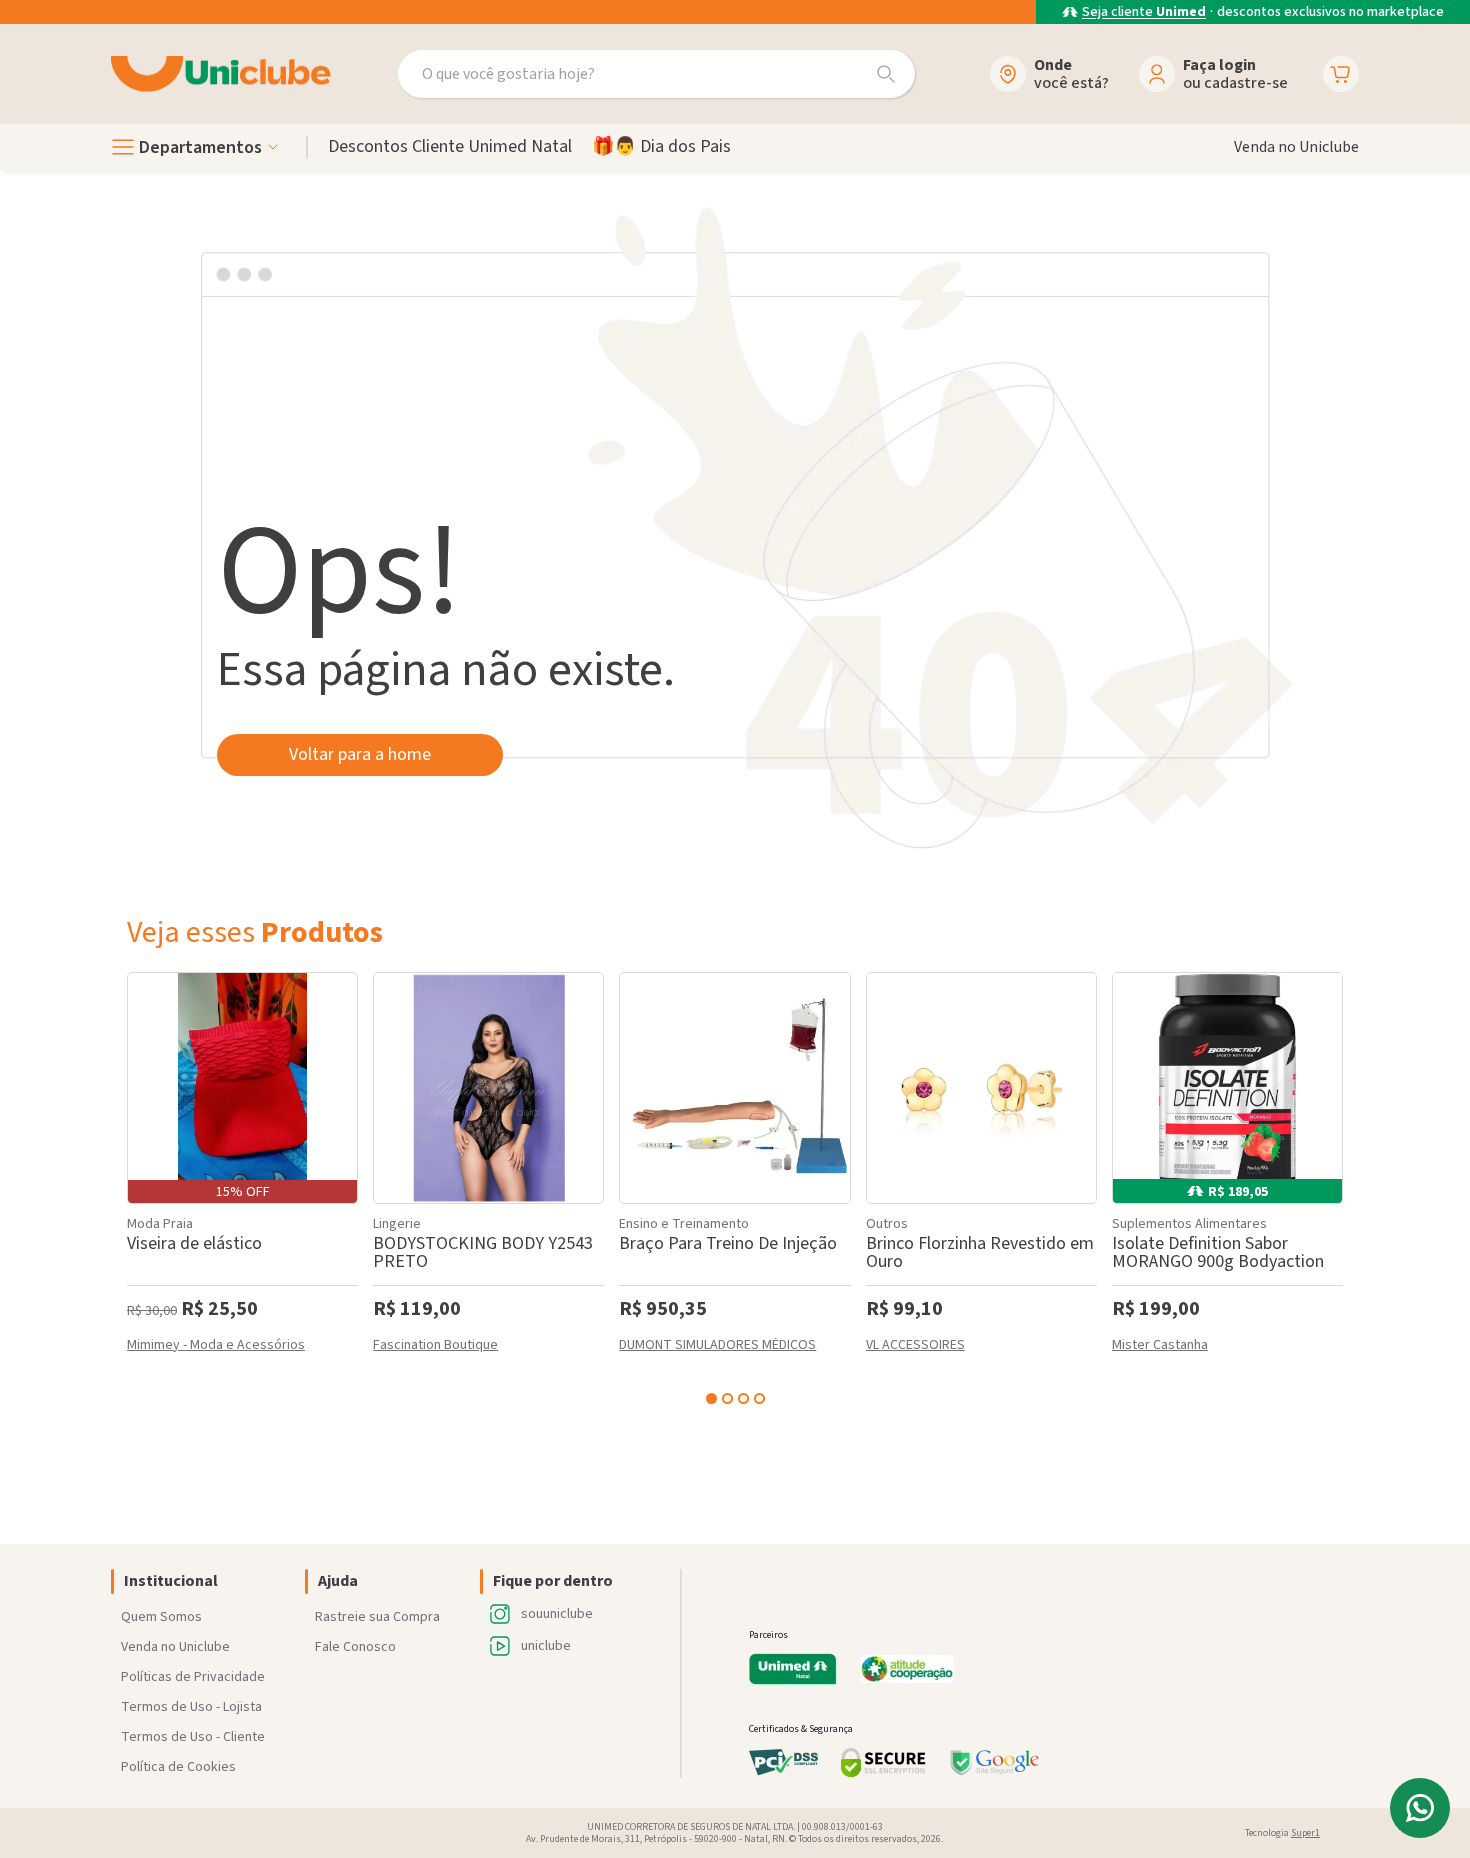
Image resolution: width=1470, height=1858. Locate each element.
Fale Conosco (355, 1647)
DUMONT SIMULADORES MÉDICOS (717, 1346)
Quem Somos (161, 1617)
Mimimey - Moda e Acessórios (216, 1346)
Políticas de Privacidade (193, 1677)
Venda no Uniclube (175, 1647)
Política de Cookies (178, 1767)
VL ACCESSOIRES (915, 1346)
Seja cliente (1144, 12)
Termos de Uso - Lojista (191, 1707)
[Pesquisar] (886, 74)
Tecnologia (1282, 1833)
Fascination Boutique (435, 1346)
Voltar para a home (360, 754)
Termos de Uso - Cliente (193, 1737)
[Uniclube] (221, 74)
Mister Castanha (1160, 1346)
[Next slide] (1339, 1185)
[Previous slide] (131, 1185)
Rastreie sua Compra (377, 1617)
